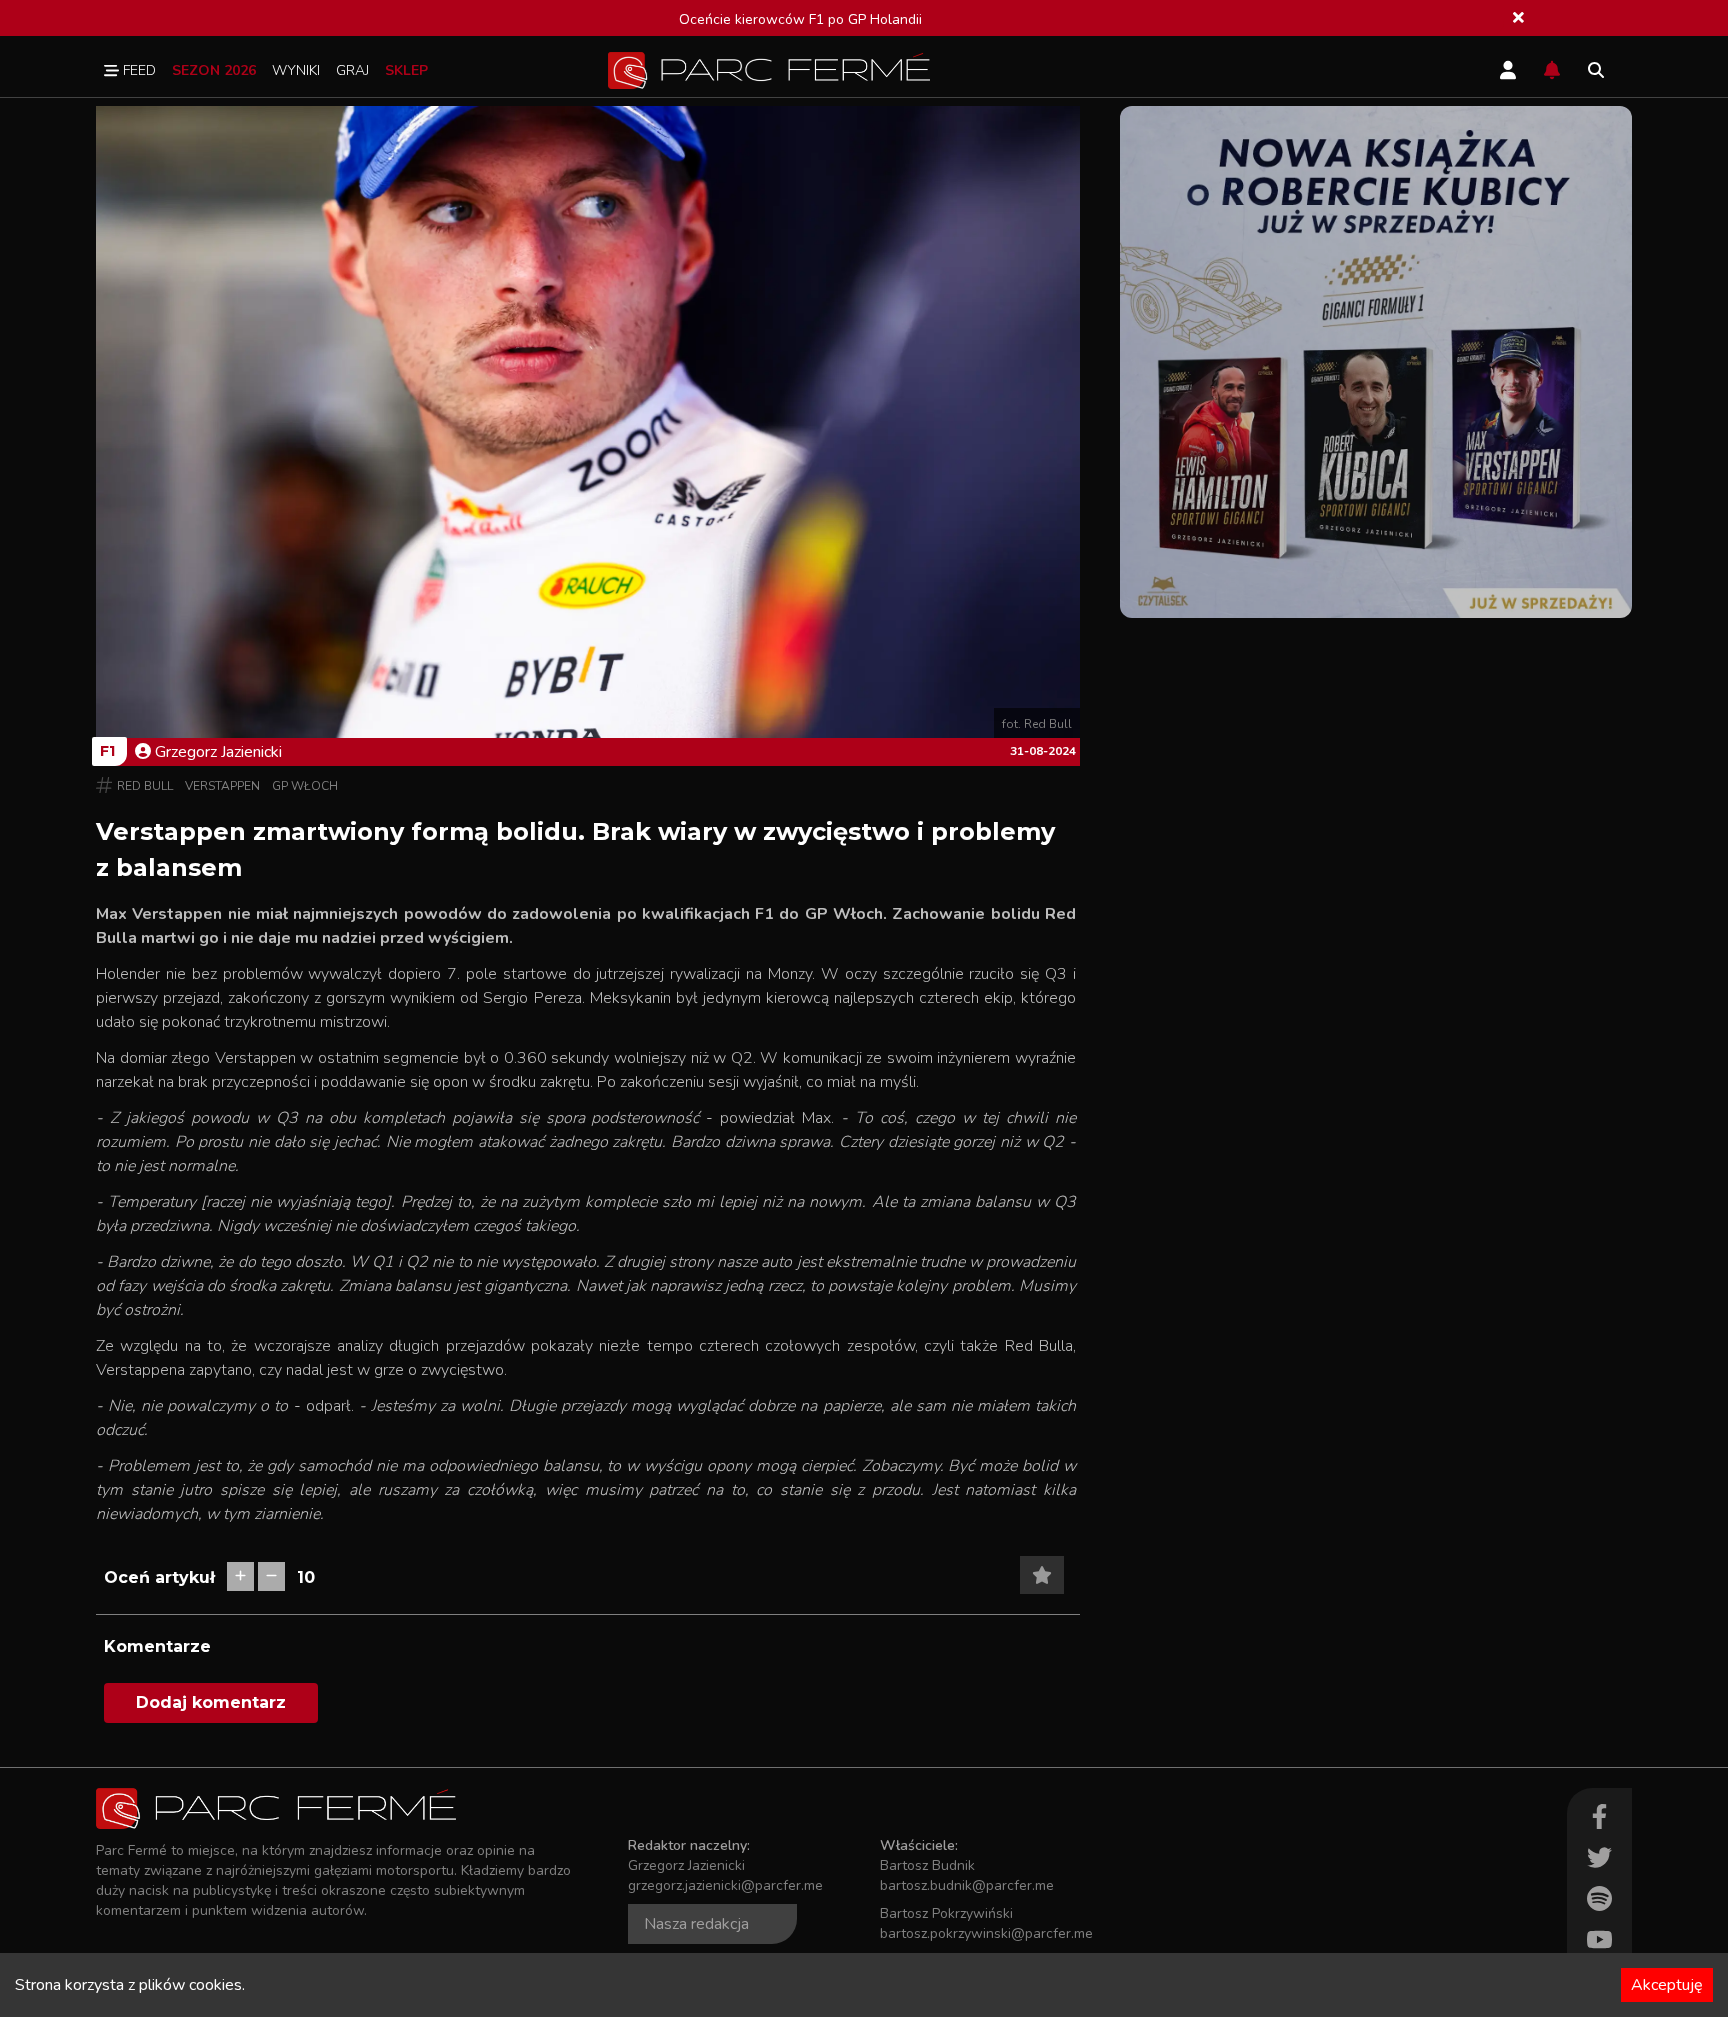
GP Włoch (305, 786)
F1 (107, 751)
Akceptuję (1667, 1985)
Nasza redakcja (696, 1924)
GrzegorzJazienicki (218, 752)
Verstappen (222, 786)
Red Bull (145, 786)
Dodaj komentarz (211, 1702)
